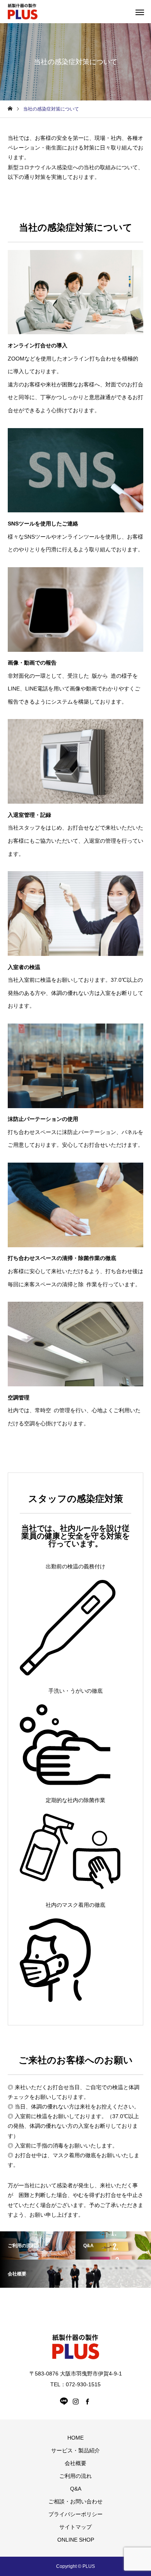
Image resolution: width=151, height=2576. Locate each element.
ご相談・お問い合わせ (75, 2501)
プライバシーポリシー (75, 2514)
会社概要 (75, 2463)
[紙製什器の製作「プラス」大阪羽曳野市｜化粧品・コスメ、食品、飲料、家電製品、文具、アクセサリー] (23, 12)
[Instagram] (75, 2401)
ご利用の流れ (75, 2476)
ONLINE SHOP (76, 2540)
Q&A (76, 2489)
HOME (75, 2438)
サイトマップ (75, 2527)
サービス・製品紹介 (75, 2450)
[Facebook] (87, 2401)
